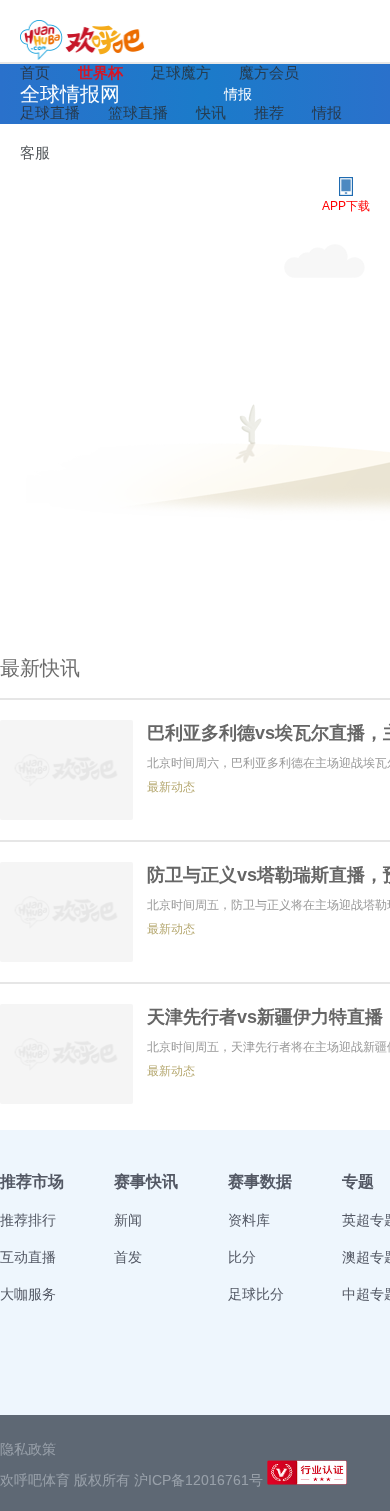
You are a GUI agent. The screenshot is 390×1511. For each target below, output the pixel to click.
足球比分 (256, 1294)
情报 (327, 112)
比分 (242, 1257)
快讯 (211, 112)
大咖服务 (28, 1294)
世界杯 (100, 72)
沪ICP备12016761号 (198, 1480)
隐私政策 (28, 1449)
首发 (128, 1257)
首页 (35, 72)
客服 (35, 152)
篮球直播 (138, 112)
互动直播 (28, 1257)
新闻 (128, 1220)
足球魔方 (181, 72)
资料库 (249, 1220)
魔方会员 (269, 72)
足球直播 (50, 112)
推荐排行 (28, 1220)
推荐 (269, 112)
